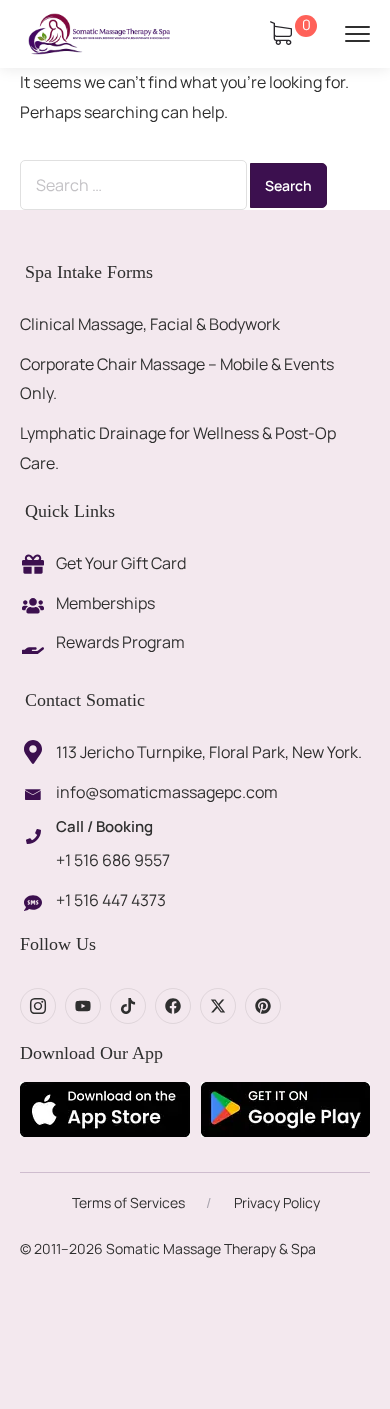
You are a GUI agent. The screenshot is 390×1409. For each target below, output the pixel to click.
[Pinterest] (263, 1006)
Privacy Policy (277, 1202)
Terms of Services (128, 1202)
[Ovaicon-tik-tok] (128, 1006)
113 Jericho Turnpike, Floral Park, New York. (209, 752)
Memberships (105, 603)
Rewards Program (120, 642)
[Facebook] (173, 1006)
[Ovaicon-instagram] (38, 1006)
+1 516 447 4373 (111, 900)
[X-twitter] (218, 1006)
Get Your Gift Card (121, 563)
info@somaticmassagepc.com (167, 792)
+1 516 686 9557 (113, 860)
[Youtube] (83, 1006)
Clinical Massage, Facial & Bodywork (150, 324)
